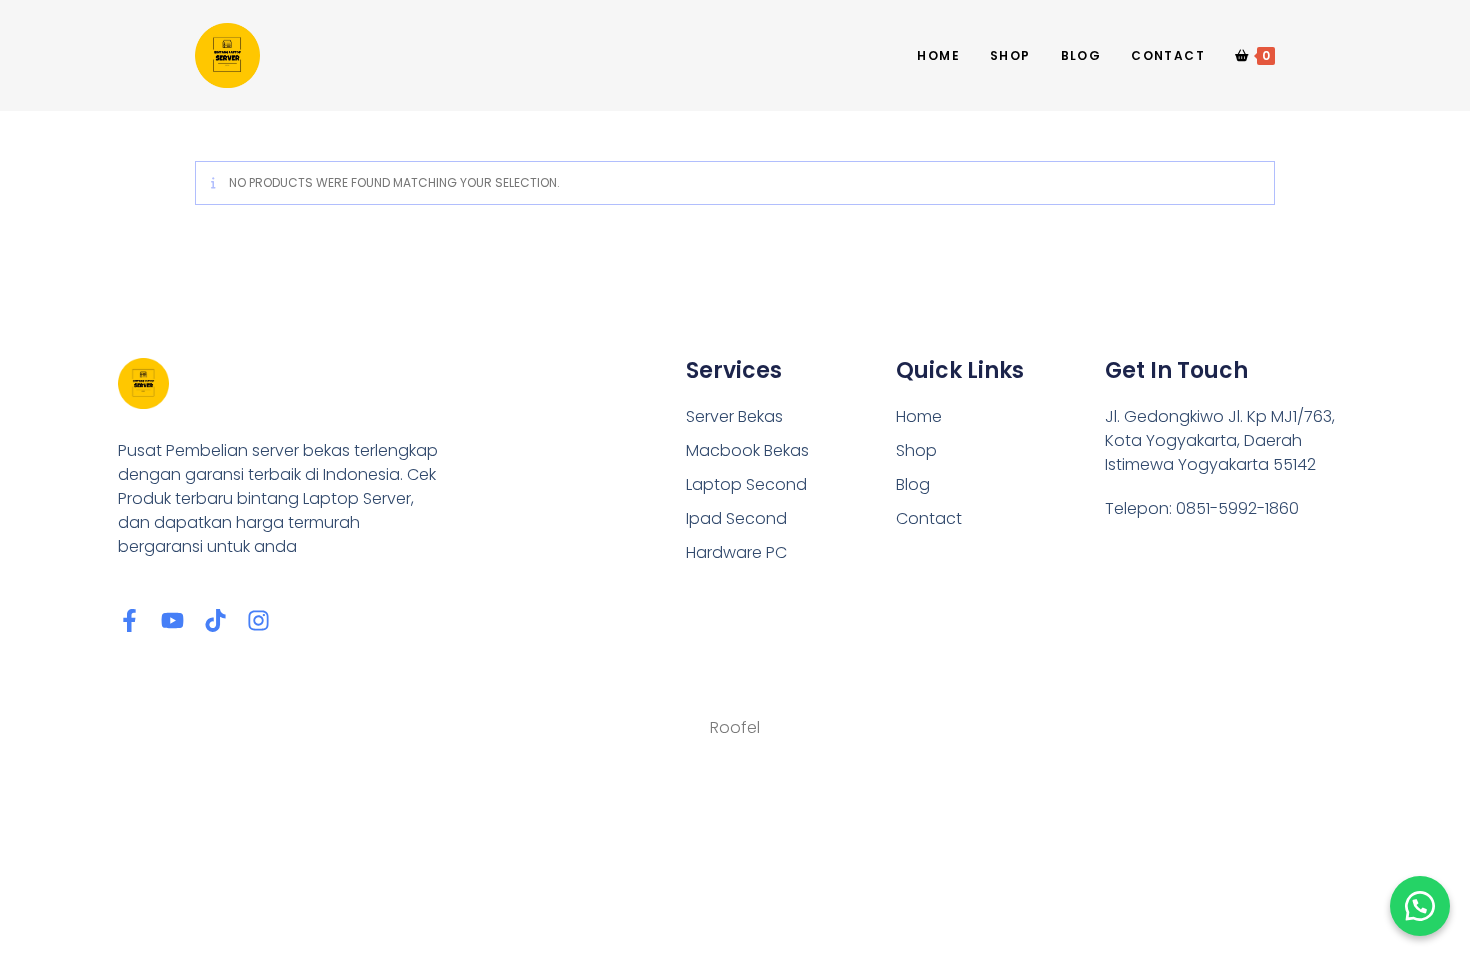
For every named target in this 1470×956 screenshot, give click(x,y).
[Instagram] (258, 620)
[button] (1420, 906)
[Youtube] (172, 620)
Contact (929, 518)
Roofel (735, 727)
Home (919, 416)
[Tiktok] (215, 620)
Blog (913, 484)
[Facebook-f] (129, 620)
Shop (916, 450)
